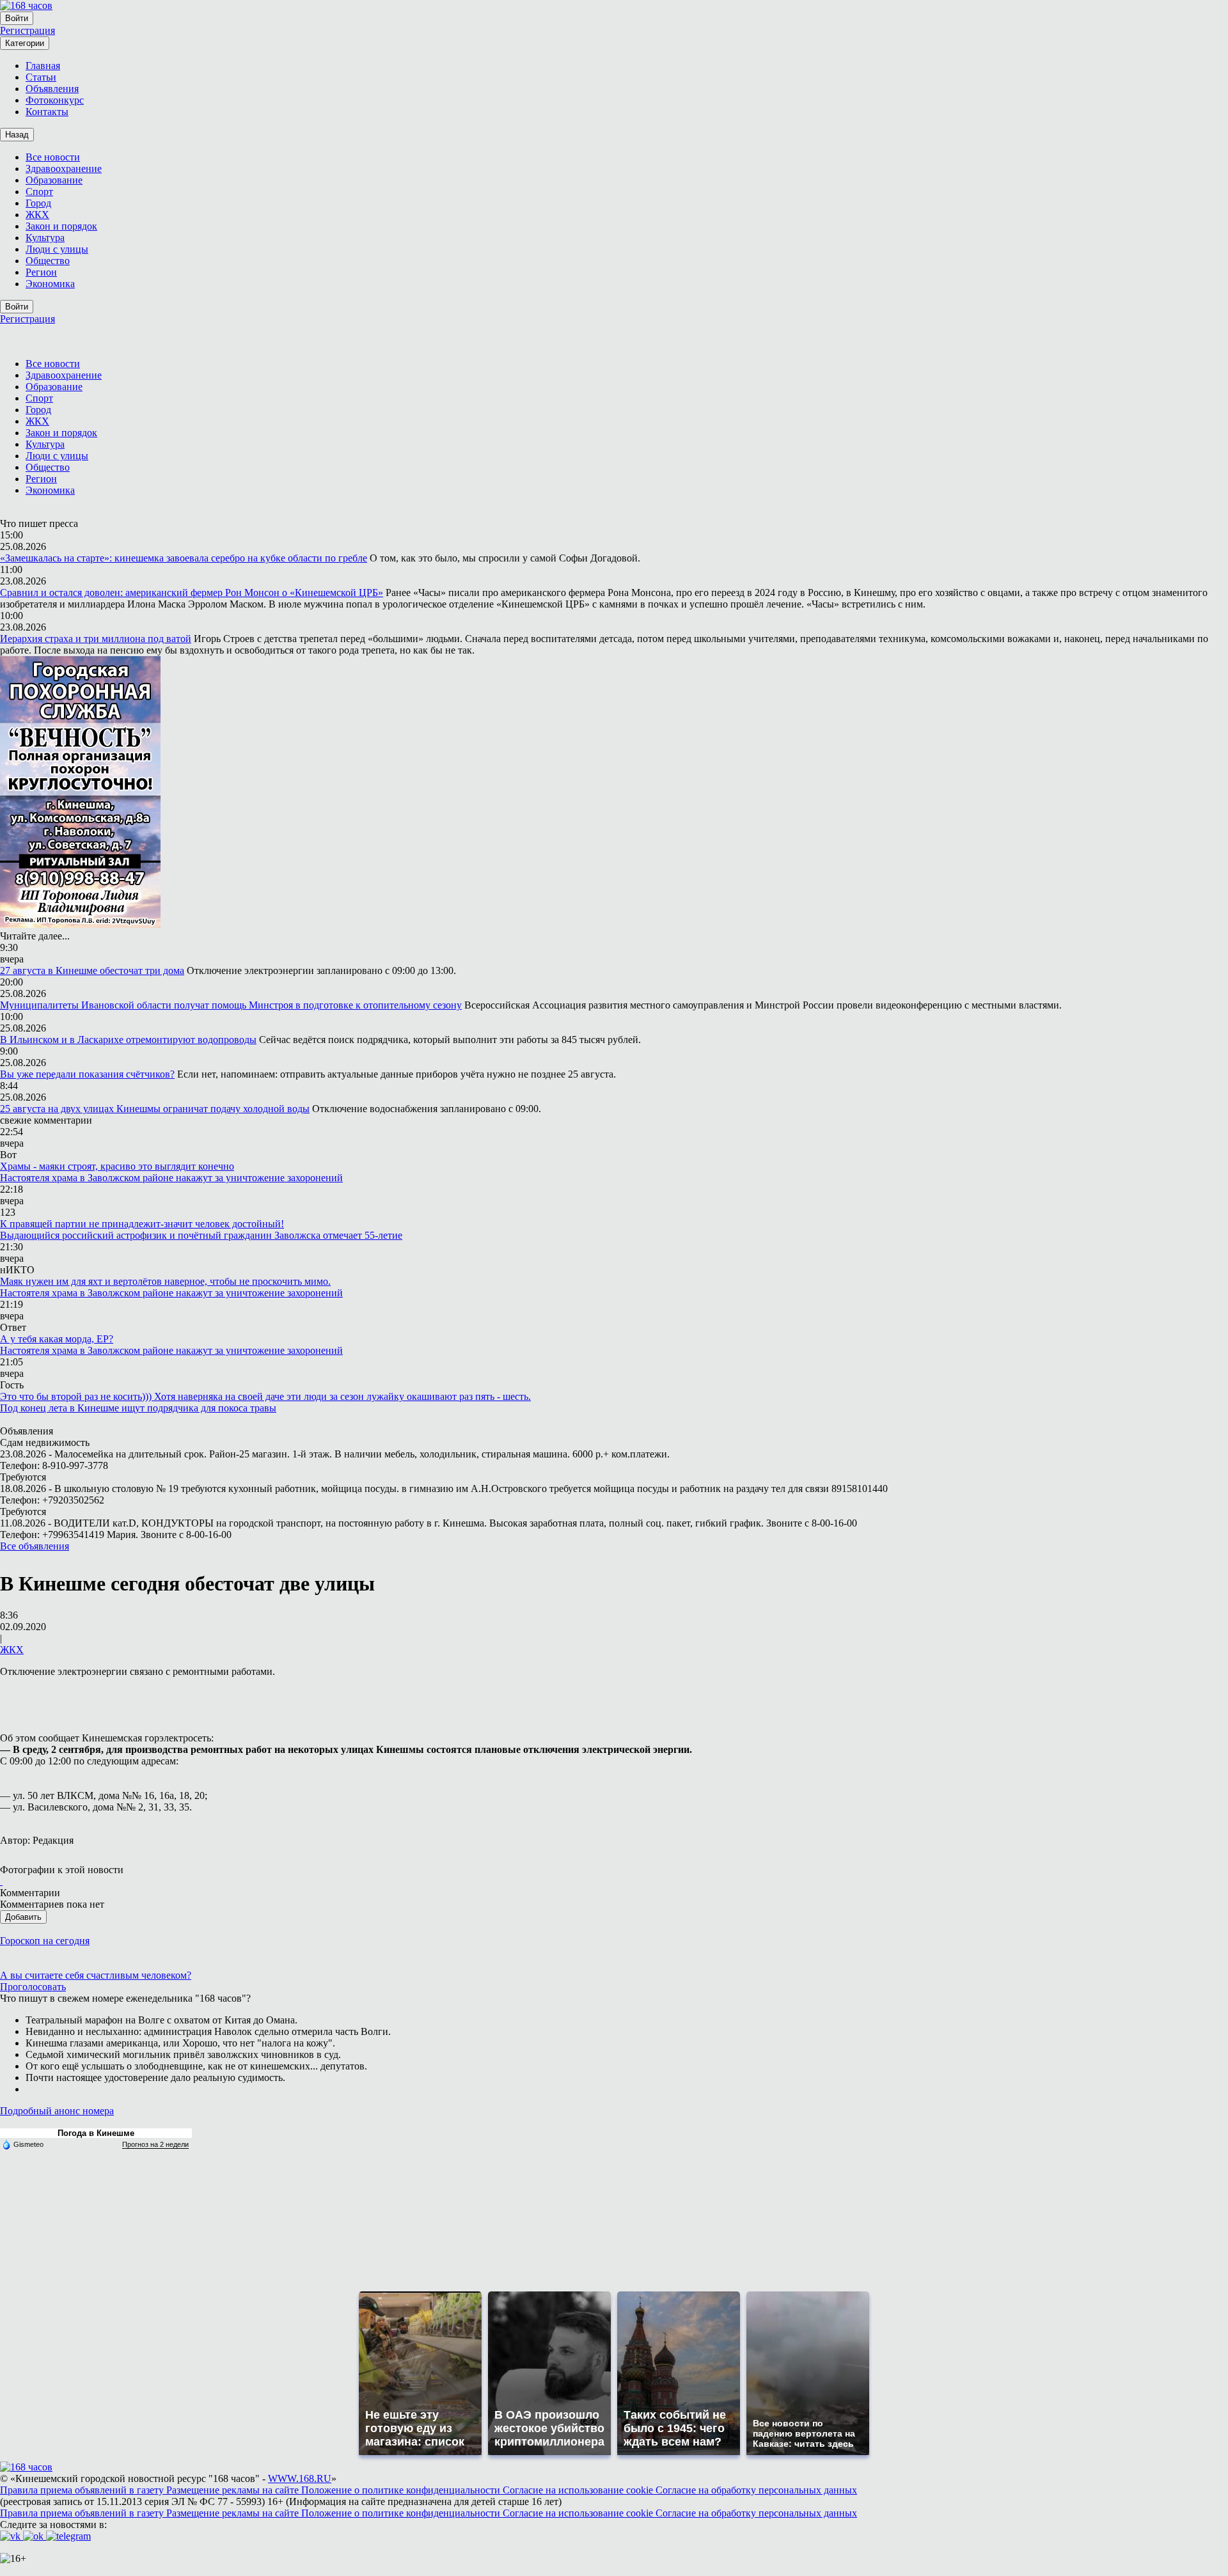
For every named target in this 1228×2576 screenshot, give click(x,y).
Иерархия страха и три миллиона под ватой (96, 639)
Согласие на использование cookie (579, 2490)
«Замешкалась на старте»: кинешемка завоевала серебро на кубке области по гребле (184, 558)
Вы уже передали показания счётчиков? (87, 1074)
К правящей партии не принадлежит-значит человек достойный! (142, 1224)
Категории (25, 43)
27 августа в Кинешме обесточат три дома (92, 970)
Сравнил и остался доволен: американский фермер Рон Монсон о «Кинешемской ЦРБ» (192, 593)
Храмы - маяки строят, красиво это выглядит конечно (117, 1166)
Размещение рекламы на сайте (234, 2490)
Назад (17, 135)
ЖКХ (12, 1650)
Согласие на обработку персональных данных (756, 2490)
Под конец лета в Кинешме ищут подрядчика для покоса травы (138, 1408)
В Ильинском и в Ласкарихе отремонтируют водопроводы (128, 1040)
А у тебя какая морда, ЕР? (57, 1339)
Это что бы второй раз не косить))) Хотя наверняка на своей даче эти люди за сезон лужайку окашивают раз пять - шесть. (265, 1396)
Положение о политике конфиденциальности (402, 2490)
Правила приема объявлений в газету (83, 2490)
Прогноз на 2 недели (155, 2144)
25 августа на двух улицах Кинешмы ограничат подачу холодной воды (155, 1109)
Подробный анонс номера (57, 2111)
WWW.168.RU (300, 2478)
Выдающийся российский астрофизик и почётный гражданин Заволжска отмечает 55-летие (201, 1235)
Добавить (23, 1917)
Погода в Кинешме (96, 2133)
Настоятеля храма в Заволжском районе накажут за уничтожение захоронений (171, 1178)
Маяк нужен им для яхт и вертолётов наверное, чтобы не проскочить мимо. (165, 1281)
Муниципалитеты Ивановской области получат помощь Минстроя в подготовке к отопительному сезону (231, 1005)
